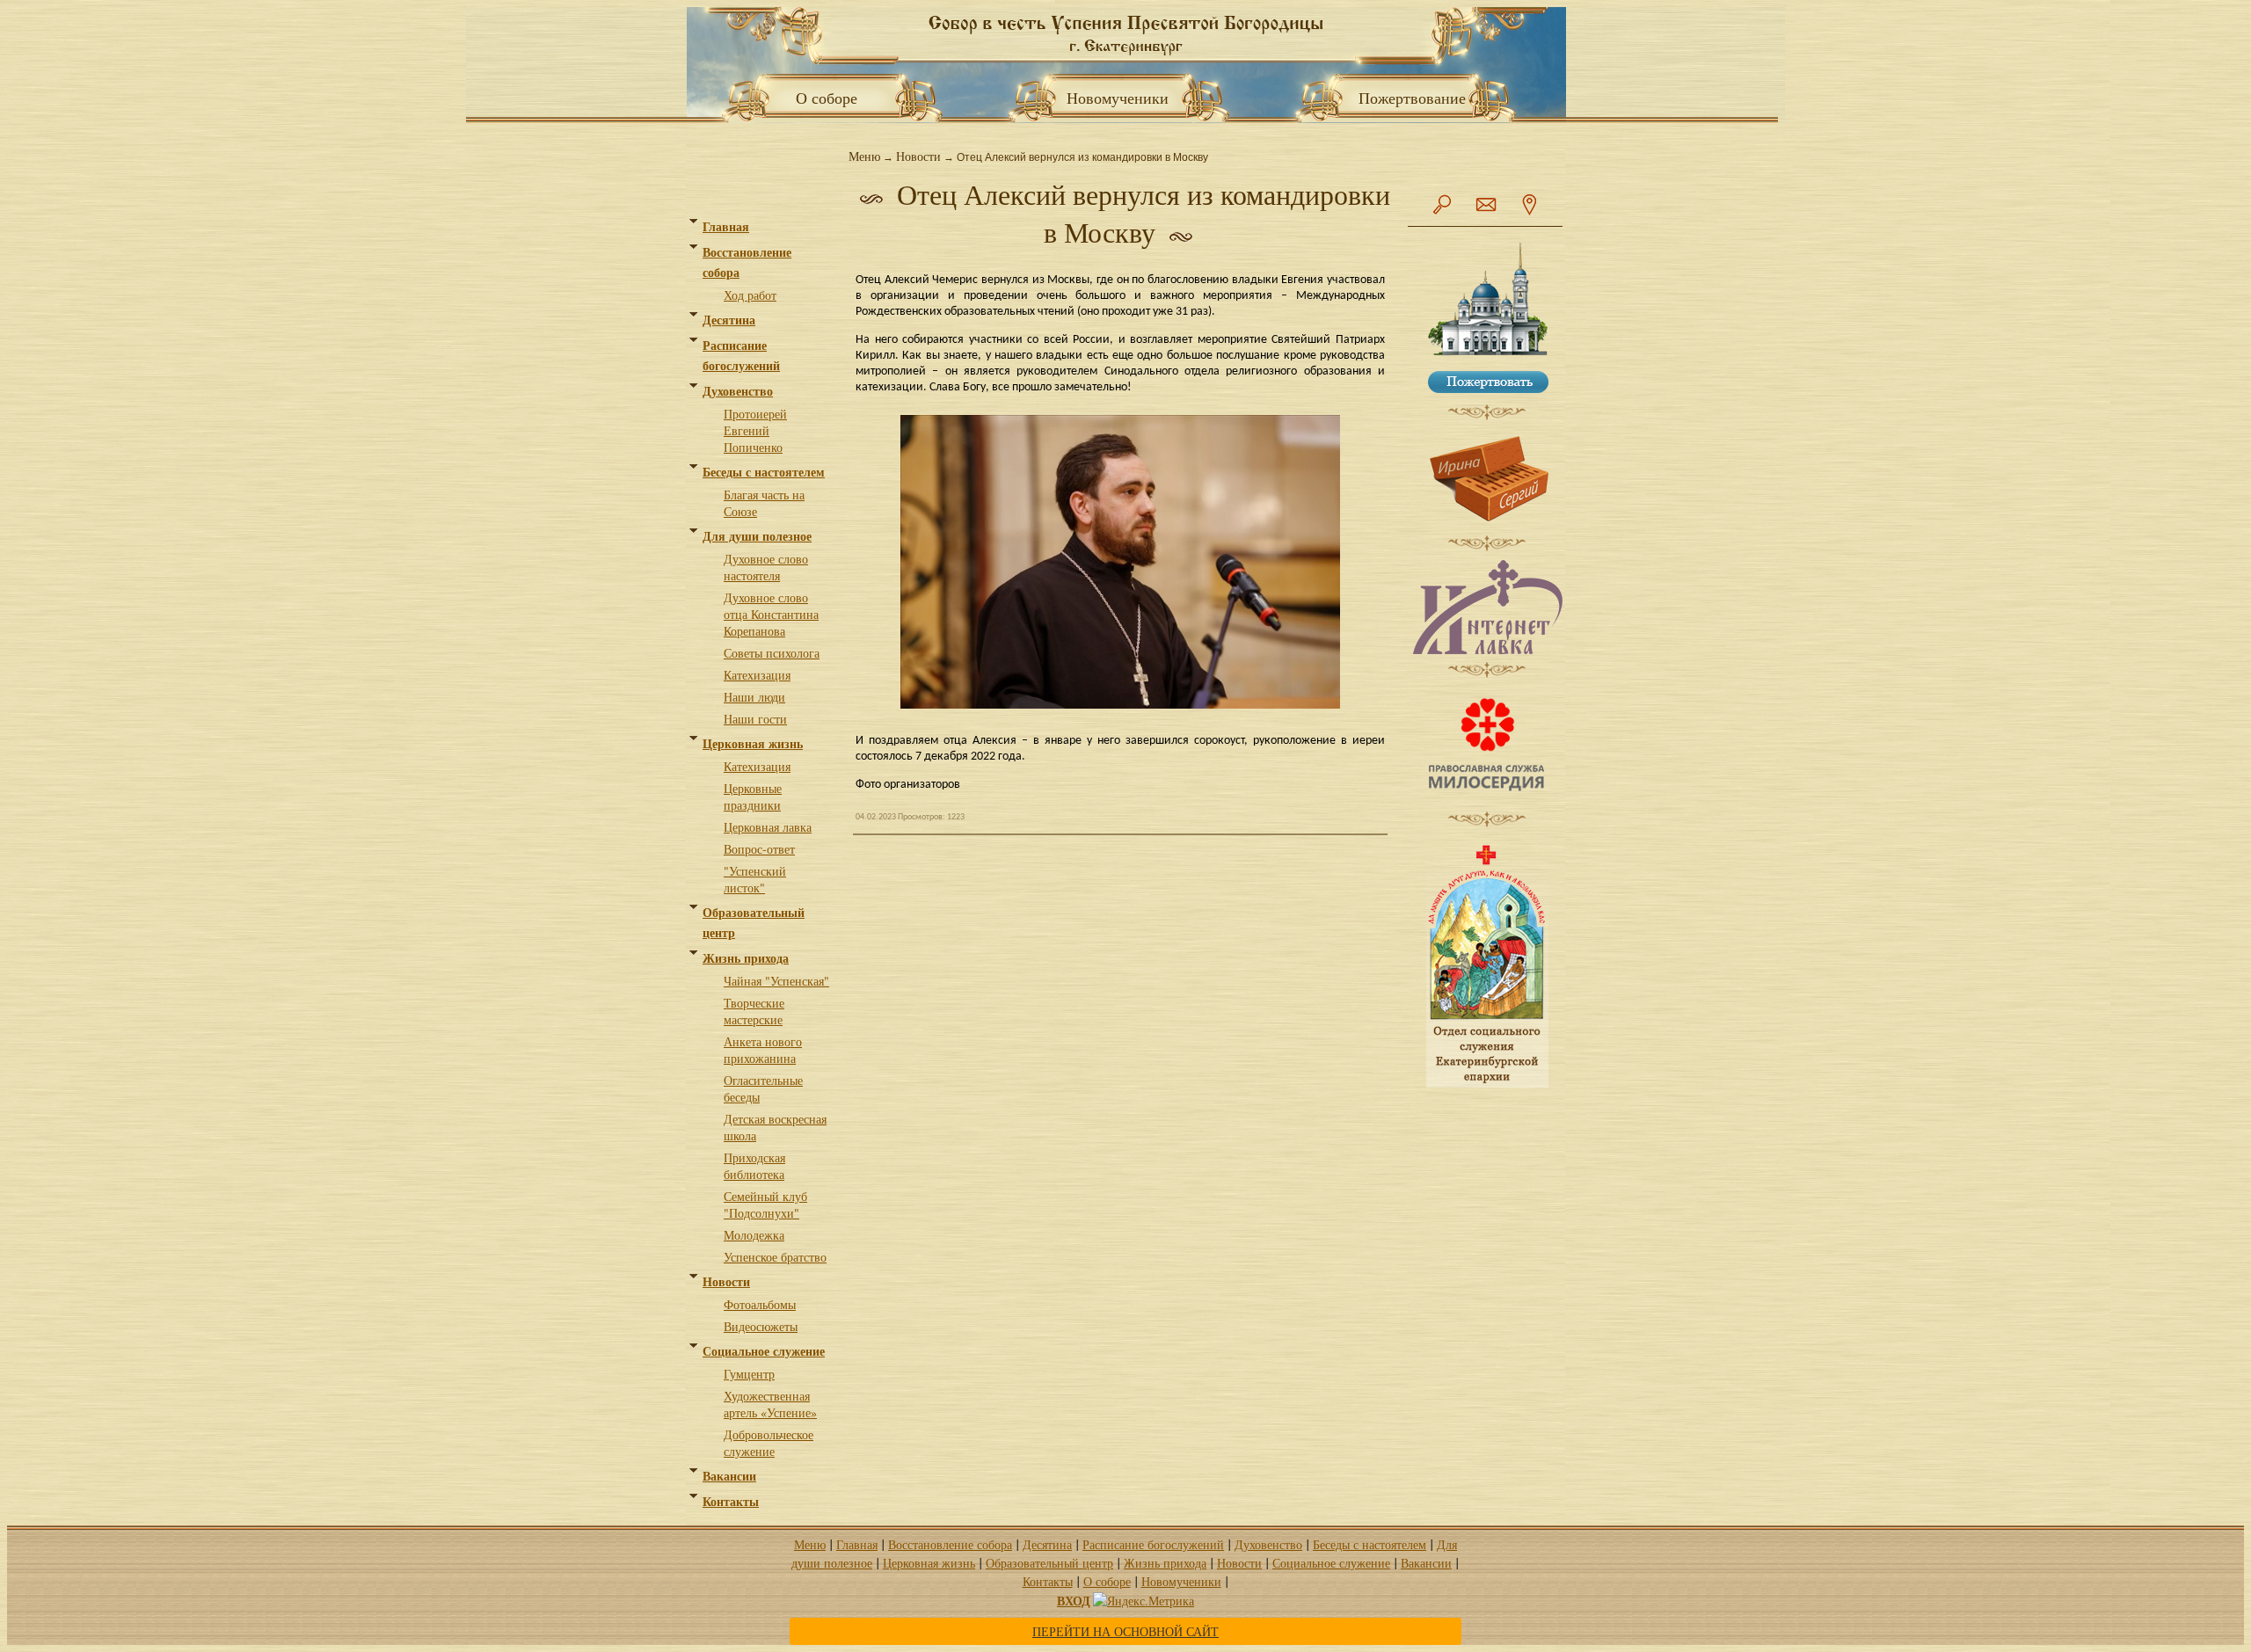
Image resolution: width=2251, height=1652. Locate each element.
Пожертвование (1412, 98)
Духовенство (738, 391)
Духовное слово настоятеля (766, 567)
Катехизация (757, 675)
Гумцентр (749, 1374)
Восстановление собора (950, 1544)
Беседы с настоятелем (764, 472)
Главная (726, 226)
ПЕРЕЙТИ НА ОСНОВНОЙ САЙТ (1125, 1631)
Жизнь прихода (746, 958)
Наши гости (755, 719)
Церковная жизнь (753, 743)
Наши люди (754, 697)
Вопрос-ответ (759, 849)
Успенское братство (775, 1257)
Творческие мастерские (754, 1011)
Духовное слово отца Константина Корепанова (771, 614)
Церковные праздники (753, 797)
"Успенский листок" (755, 879)
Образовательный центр (1049, 1563)
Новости (726, 1281)
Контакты (731, 1501)
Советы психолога (772, 653)
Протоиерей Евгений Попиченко (755, 430)
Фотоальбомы (760, 1304)
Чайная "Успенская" (776, 981)
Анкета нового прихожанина (763, 1050)
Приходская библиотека (754, 1166)
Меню (864, 156)
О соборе (821, 98)
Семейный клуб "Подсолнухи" (765, 1204)
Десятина (729, 320)
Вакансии (729, 1476)
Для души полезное (757, 536)
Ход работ (750, 295)
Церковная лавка (768, 827)
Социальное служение (764, 1351)
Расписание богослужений (1153, 1544)
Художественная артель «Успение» (770, 1404)
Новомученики (1125, 98)
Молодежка (754, 1235)
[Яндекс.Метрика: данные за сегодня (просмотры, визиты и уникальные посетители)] (1144, 1601)
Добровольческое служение (769, 1443)
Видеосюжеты (761, 1326)
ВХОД (1074, 1601)
